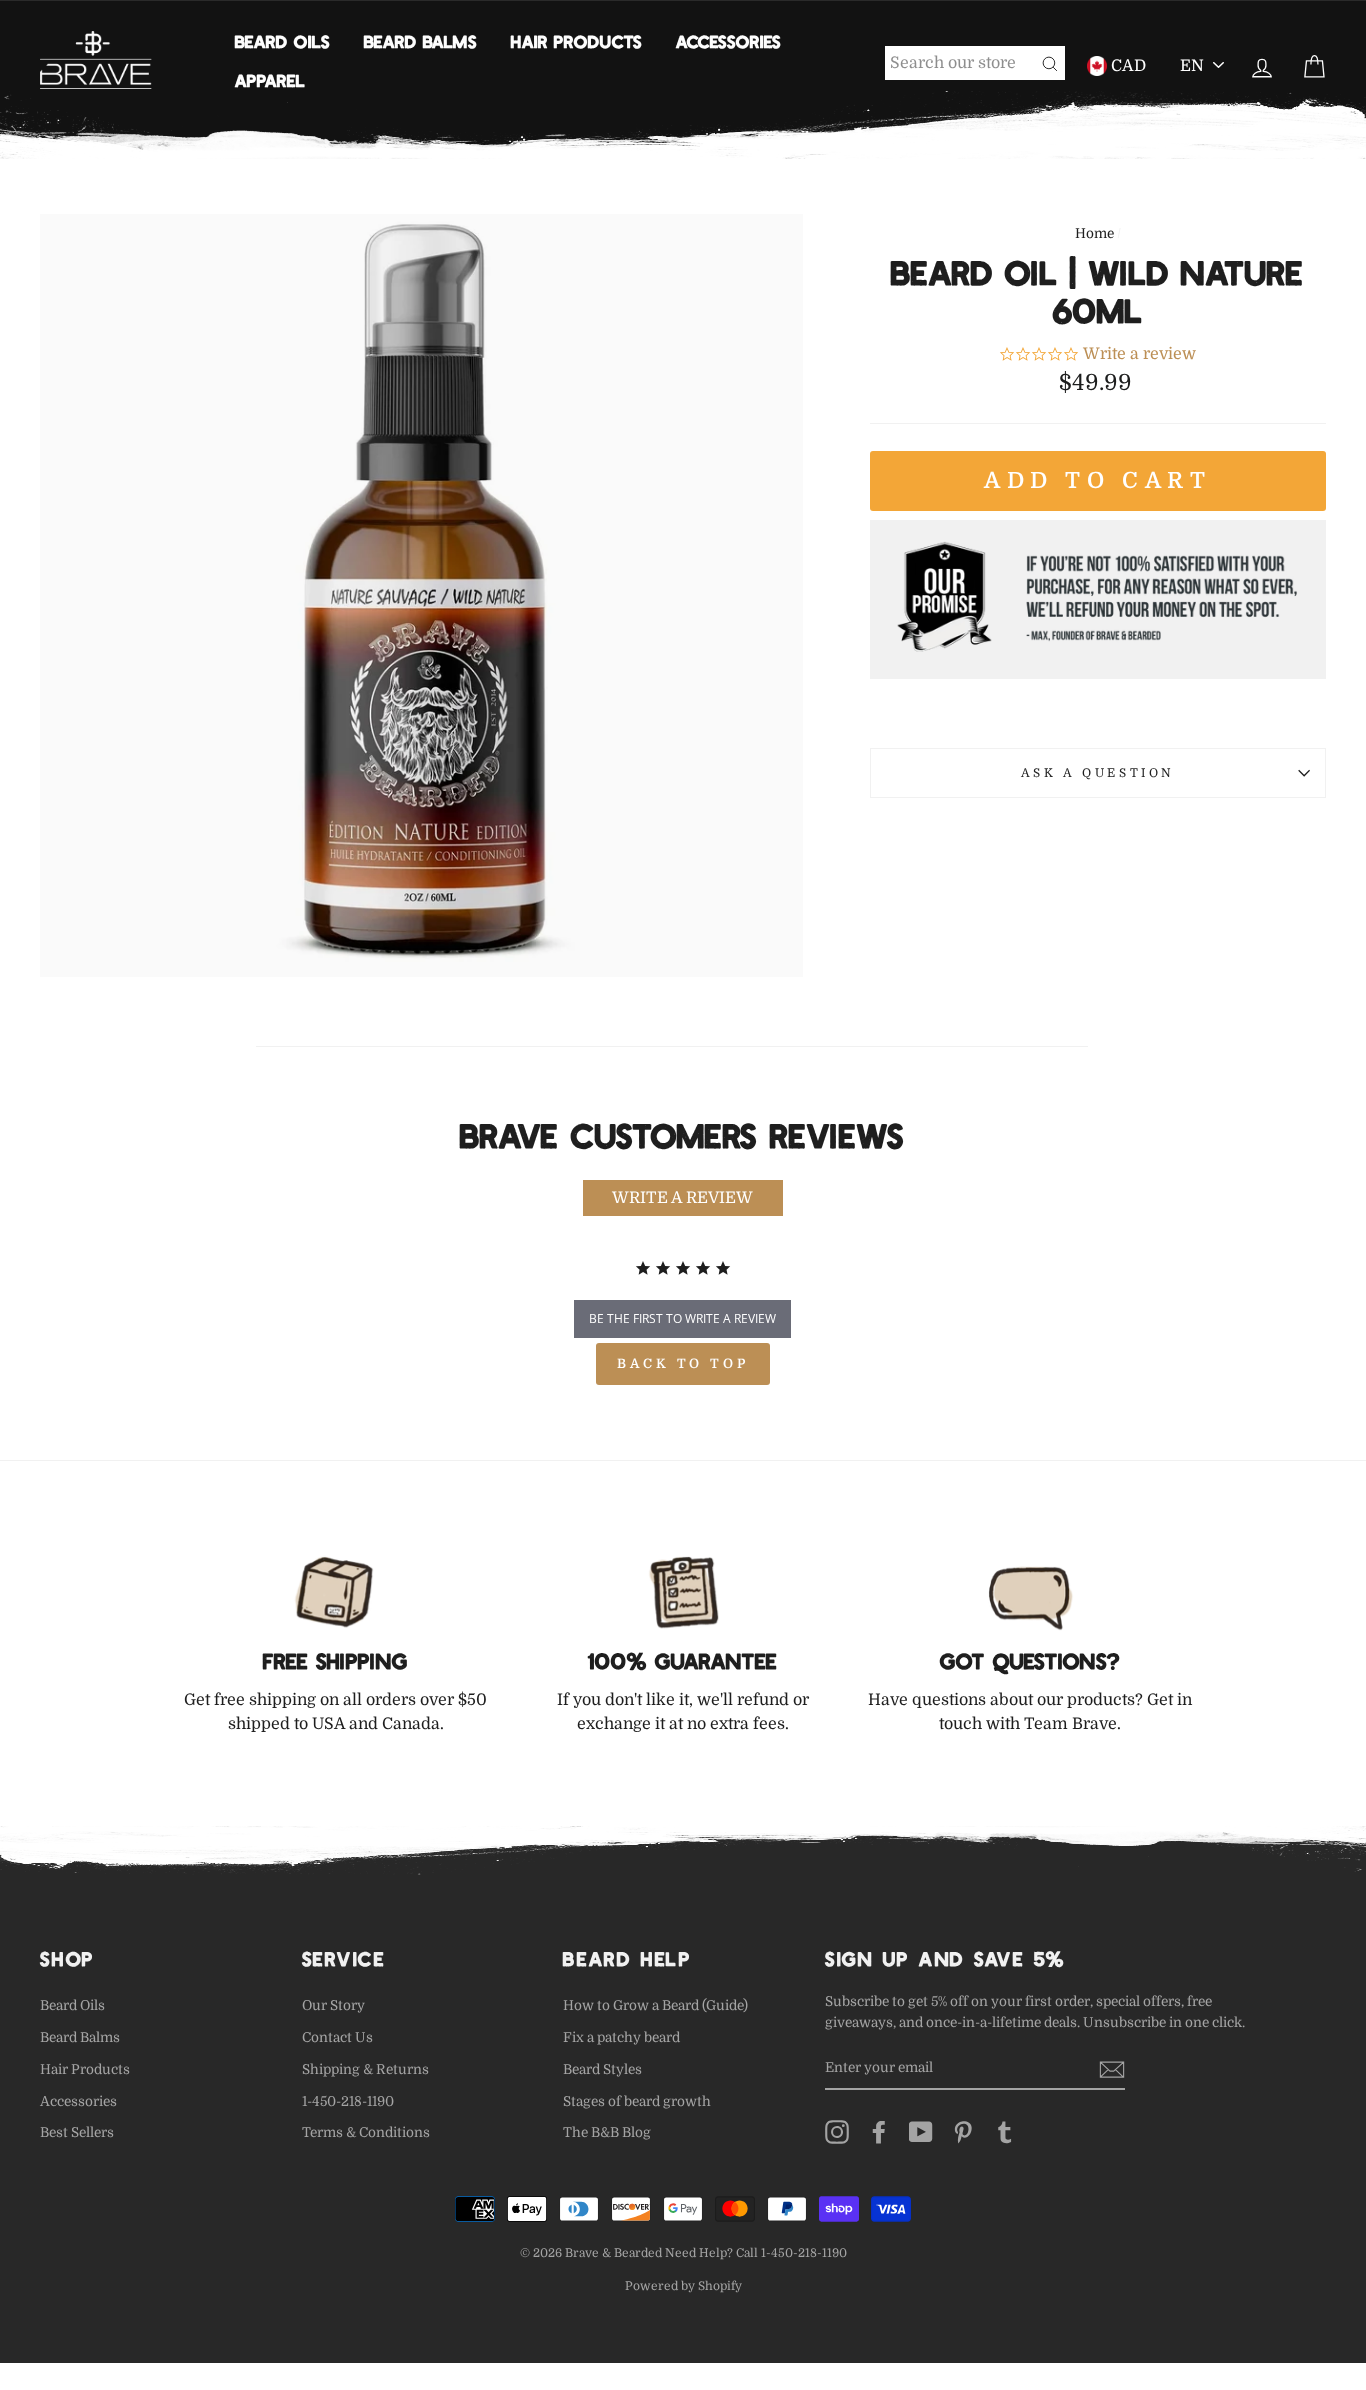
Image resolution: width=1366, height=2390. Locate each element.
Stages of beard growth (637, 2101)
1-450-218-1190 (348, 2101)
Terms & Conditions (366, 2132)
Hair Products (576, 41)
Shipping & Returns (365, 2069)
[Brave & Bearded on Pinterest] (963, 2132)
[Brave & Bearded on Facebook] (879, 2132)
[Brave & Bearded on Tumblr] (1005, 2132)
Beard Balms (420, 41)
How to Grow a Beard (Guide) (655, 2005)
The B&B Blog (607, 2132)
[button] (683, 1198)
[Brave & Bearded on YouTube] (921, 2132)
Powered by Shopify (683, 2286)
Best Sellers (77, 2132)
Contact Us (337, 2037)
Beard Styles (602, 2069)
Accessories (728, 41)
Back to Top (683, 1363)
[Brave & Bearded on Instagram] (837, 2132)
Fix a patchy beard (621, 2037)
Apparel (270, 80)
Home (1094, 233)
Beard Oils (282, 41)
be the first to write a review (682, 1318)
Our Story (333, 2005)
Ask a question (1098, 773)
